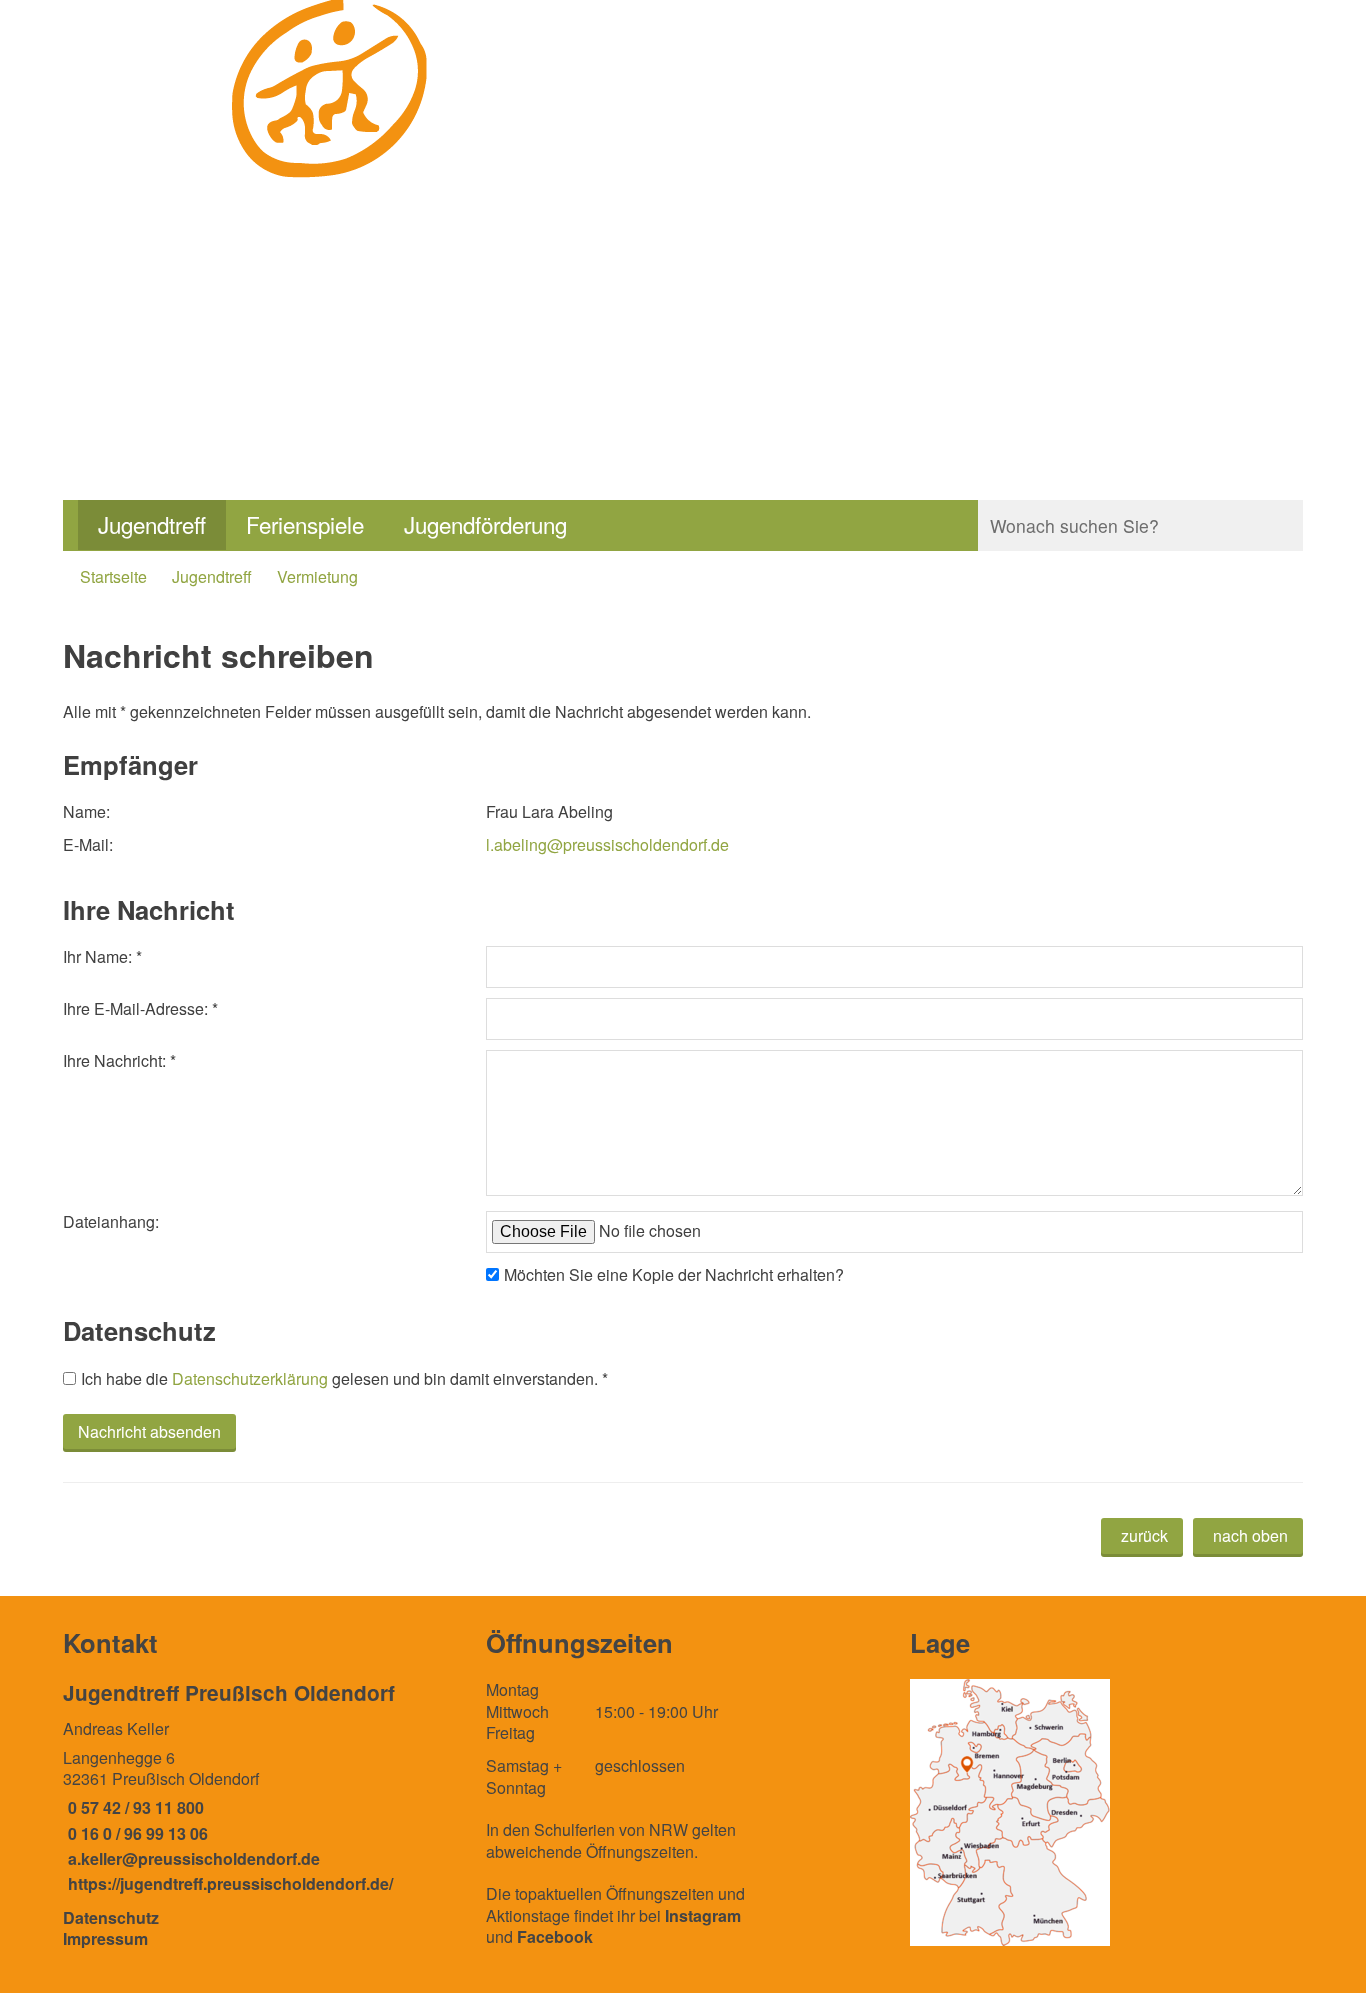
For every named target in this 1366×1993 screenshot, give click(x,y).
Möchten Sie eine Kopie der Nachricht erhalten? (674, 1274)
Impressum (105, 1938)
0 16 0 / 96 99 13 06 (135, 1833)
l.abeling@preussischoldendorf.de (607, 844)
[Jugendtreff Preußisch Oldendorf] (259, 1786)
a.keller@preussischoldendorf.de (191, 1858)
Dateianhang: (111, 1221)
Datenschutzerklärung (250, 1378)
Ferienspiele (305, 524)
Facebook (555, 1936)
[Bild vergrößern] (1010, 1812)
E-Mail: (88, 844)
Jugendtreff (152, 524)
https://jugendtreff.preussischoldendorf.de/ (228, 1883)
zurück (1144, 1535)
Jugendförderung (485, 524)
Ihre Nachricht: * (119, 1060)
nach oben (1250, 1535)
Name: (86, 811)
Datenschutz (111, 1917)
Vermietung (317, 576)
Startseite (113, 576)
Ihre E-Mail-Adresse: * (140, 1008)
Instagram (703, 1915)
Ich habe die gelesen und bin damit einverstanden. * (344, 1378)
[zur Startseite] (331, 205)
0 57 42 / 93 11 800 (133, 1807)
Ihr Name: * (102, 956)
